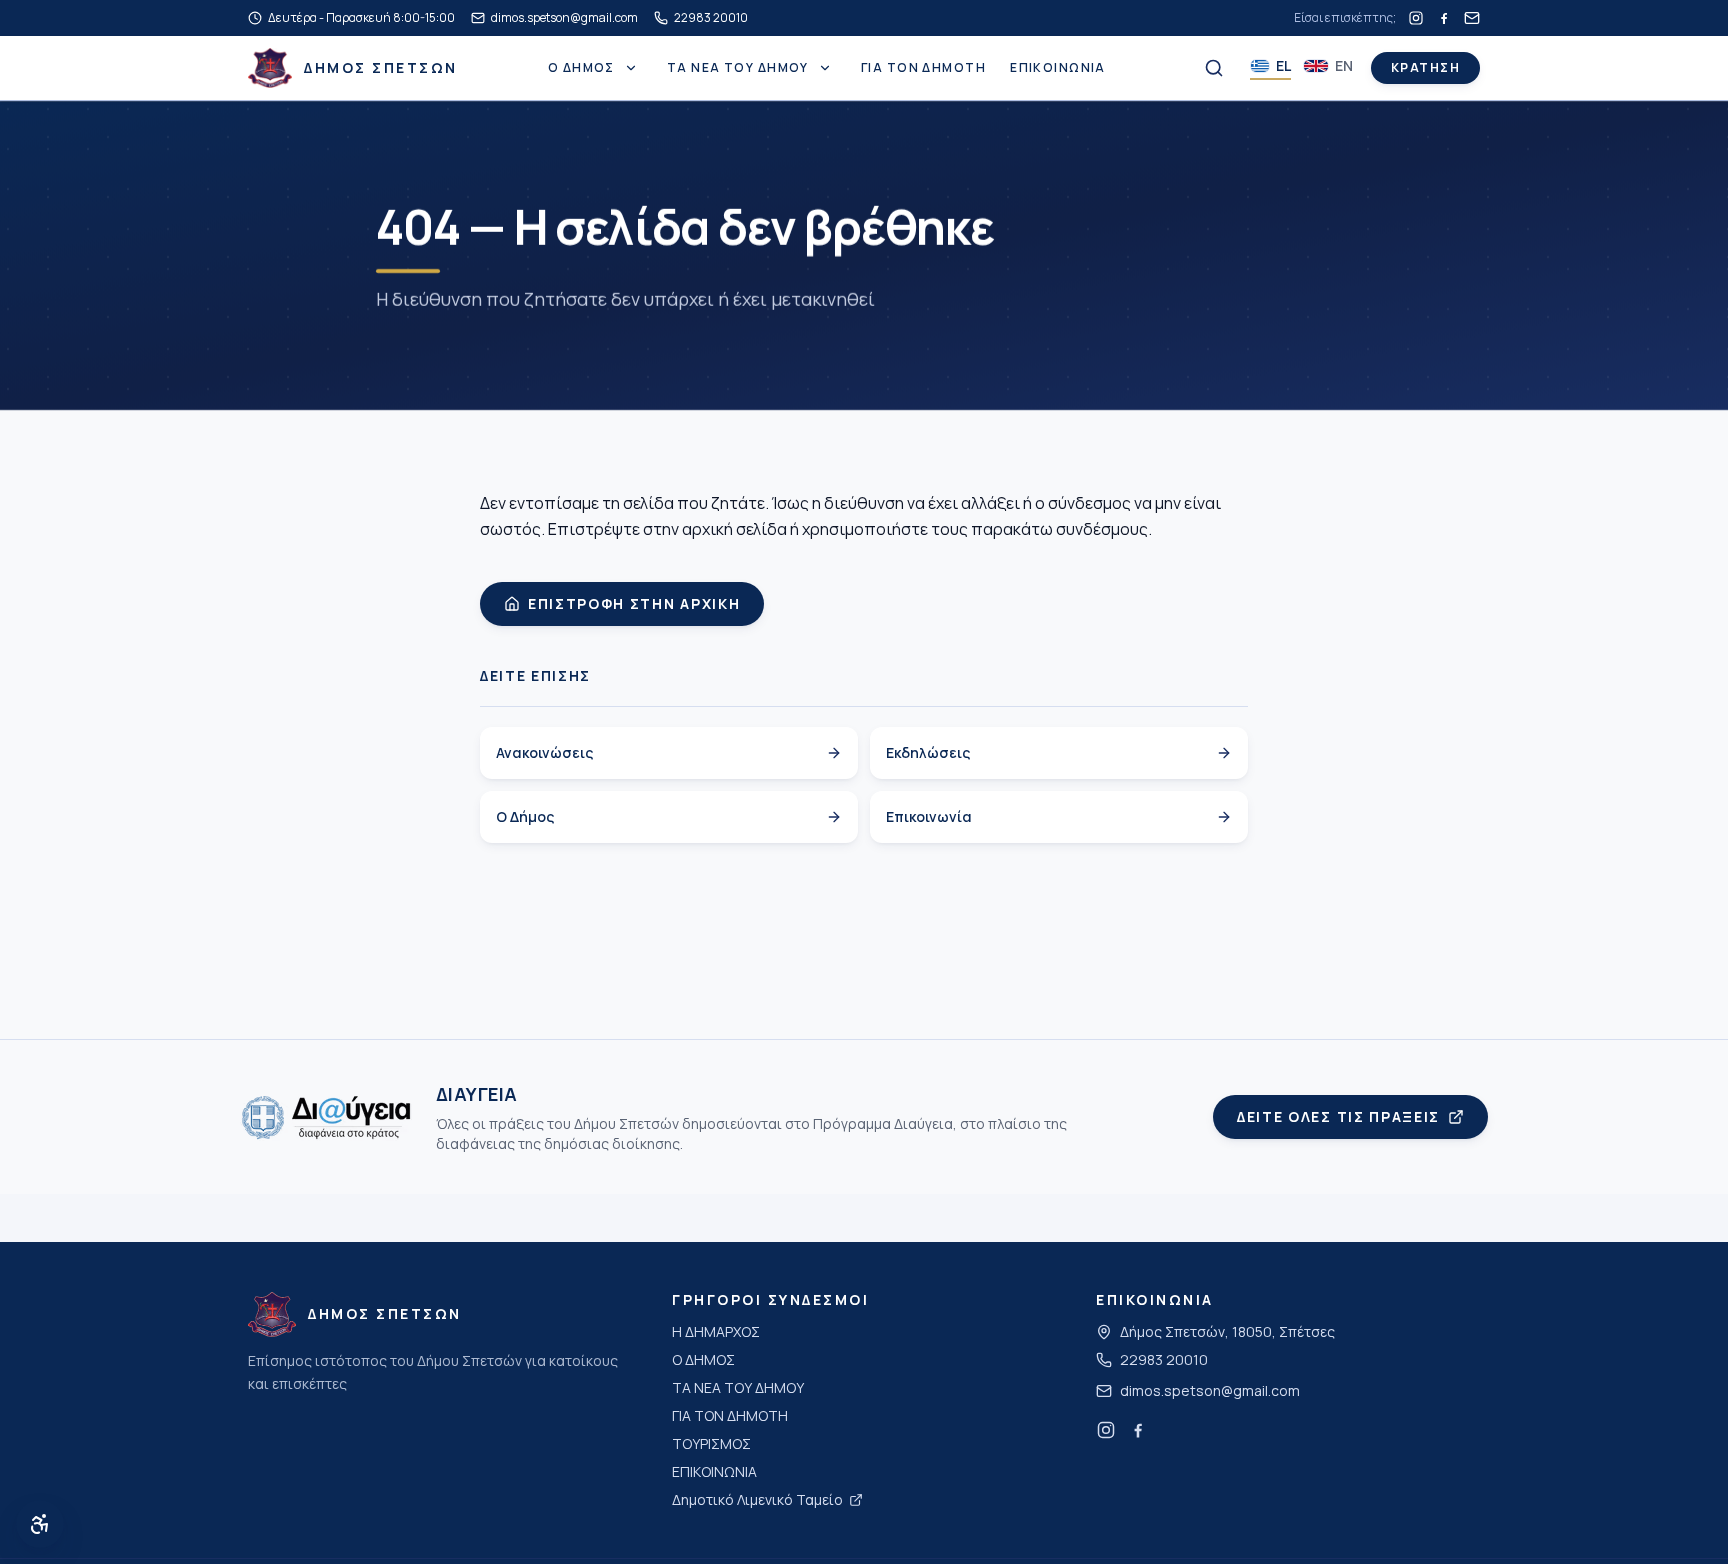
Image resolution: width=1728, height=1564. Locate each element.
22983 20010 (1164, 1359)
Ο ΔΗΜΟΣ (581, 68)
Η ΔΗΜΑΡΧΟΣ (716, 1331)
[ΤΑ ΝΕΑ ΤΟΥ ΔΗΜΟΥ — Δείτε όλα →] (825, 68)
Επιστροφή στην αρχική (634, 603)
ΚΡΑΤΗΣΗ (1425, 67)
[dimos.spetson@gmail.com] (1472, 18)
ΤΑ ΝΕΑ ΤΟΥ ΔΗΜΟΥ (738, 68)
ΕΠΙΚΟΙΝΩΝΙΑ (1058, 68)
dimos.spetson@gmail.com (1210, 1390)
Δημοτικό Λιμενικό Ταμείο (757, 1499)
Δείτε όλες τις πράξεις (1338, 1116)
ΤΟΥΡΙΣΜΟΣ (711, 1443)
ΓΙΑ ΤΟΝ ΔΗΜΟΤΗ (923, 68)
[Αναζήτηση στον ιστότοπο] (1214, 68)
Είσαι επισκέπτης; (1345, 18)
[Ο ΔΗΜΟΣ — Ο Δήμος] (631, 68)
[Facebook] (1444, 18)
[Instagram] (1416, 18)
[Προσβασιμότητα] (40, 1524)
